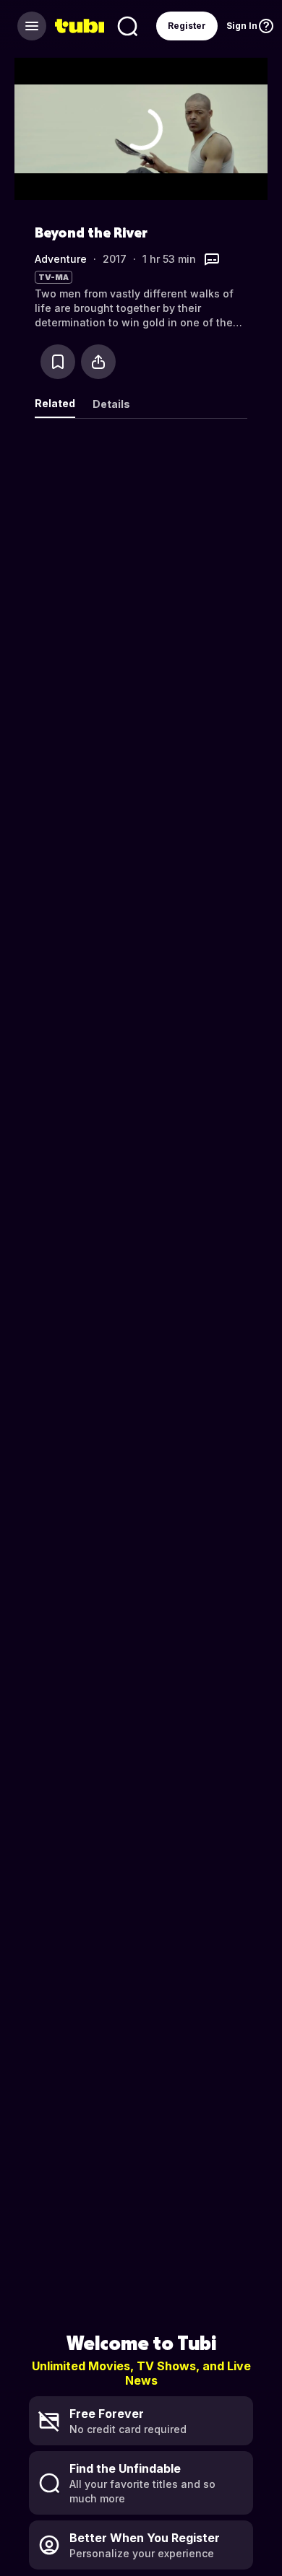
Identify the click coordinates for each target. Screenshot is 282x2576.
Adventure (61, 259)
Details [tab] (111, 404)
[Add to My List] (58, 362)
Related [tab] (55, 403)
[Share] (98, 362)
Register (187, 26)
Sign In (242, 26)
